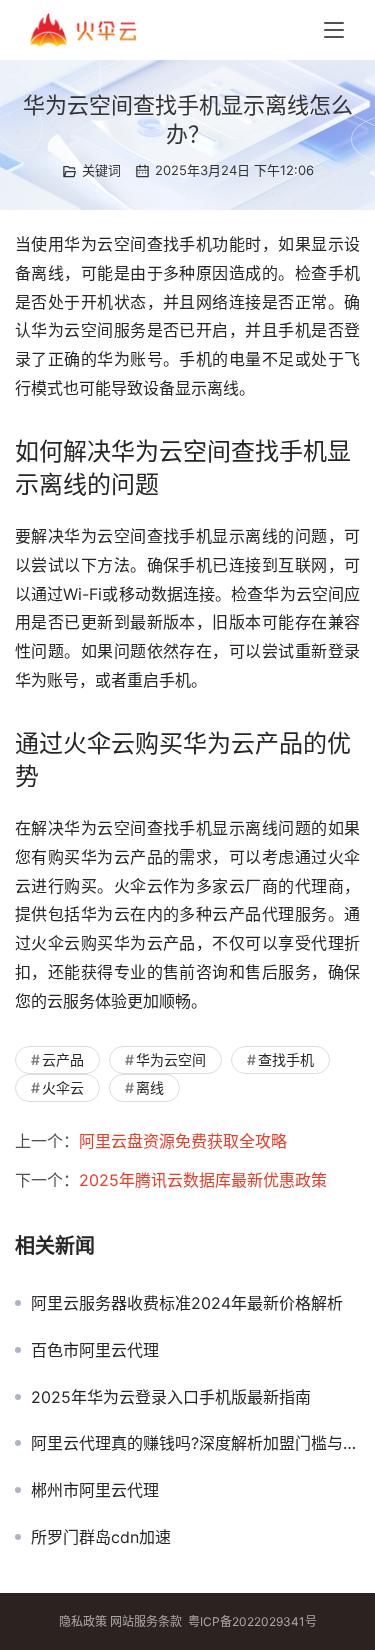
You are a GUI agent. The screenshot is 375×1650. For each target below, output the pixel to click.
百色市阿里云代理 (95, 1350)
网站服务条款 (146, 1621)
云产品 (63, 1059)
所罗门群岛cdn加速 (101, 1537)
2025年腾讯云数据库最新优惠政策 (203, 1180)
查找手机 (286, 1059)
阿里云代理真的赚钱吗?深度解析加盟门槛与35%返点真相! (195, 1443)
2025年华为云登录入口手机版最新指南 (171, 1397)
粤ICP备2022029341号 (252, 1621)
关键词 (101, 170)
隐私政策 (83, 1621)
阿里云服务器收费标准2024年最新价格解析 (187, 1303)
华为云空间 (171, 1059)
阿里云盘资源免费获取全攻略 (183, 1141)
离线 (150, 1087)
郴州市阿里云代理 (95, 1490)
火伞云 (63, 1087)
